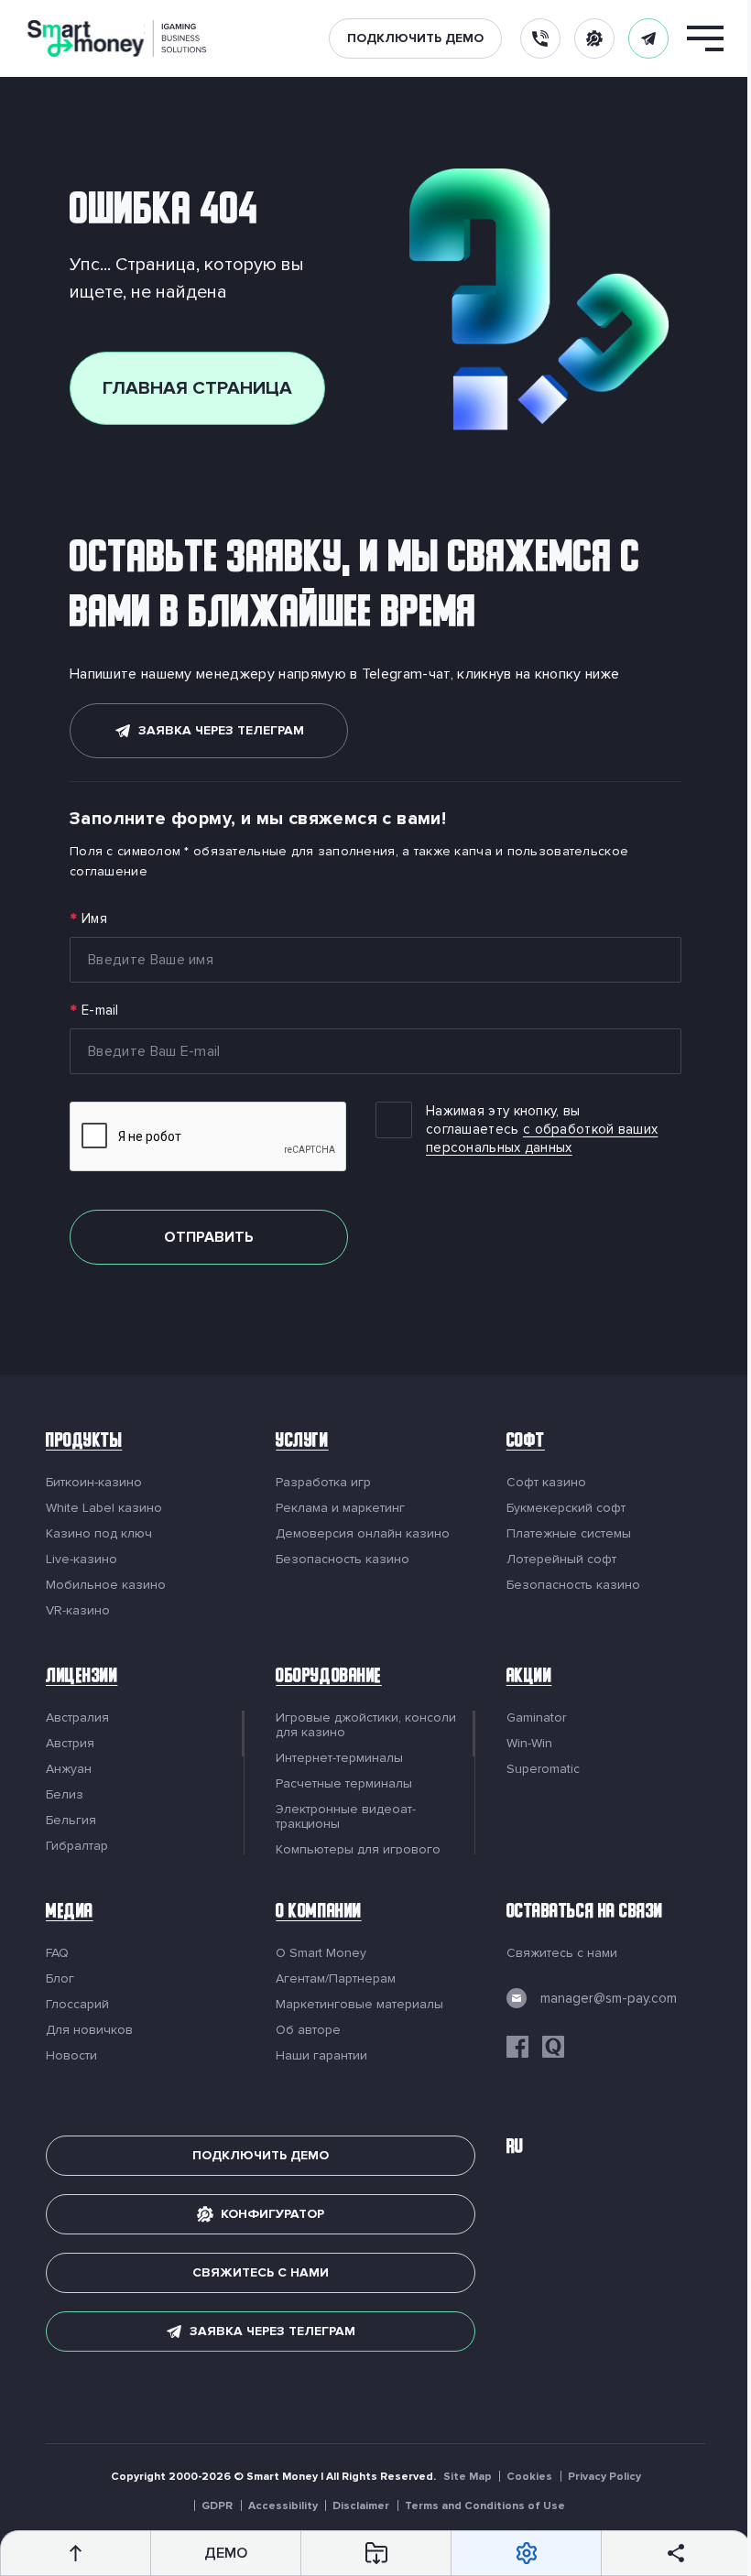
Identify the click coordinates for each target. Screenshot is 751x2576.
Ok (631, 2527)
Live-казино (82, 1560)
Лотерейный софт (552, 1560)
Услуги (297, 1443)
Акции (520, 1678)
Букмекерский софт (557, 1508)
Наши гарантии (317, 2056)
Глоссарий (77, 2005)
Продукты (84, 1443)
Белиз (65, 1795)
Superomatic (534, 1769)
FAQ (57, 1953)
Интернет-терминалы (335, 1758)
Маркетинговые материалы (355, 2005)
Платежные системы (560, 1534)
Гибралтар (77, 1846)
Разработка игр (319, 1483)
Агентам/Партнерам (331, 1979)
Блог (60, 1979)
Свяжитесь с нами (553, 1953)
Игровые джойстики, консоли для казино (361, 1725)
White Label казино (104, 1508)
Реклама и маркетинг (336, 1508)
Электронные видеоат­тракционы (341, 1817)
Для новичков (89, 2030)
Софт (517, 1443)
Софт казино (537, 1483)
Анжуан (69, 1769)
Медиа (70, 1913)
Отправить (202, 1237)
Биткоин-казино (94, 1483)
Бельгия (71, 1821)
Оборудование (324, 1678)
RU (506, 2149)
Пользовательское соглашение (160, 2531)
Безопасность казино (338, 1560)
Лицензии (82, 1678)
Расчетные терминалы (339, 1784)
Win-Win (520, 1744)
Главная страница (191, 388)
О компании (314, 1913)
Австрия (70, 1744)
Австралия (77, 1718)
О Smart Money (316, 1953)
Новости (71, 2056)
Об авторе (304, 2030)
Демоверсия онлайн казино (358, 1534)
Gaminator (527, 1718)
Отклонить (635, 2482)
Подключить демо (415, 38)
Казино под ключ (99, 1534)
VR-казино (78, 1611)
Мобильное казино (106, 1585)
